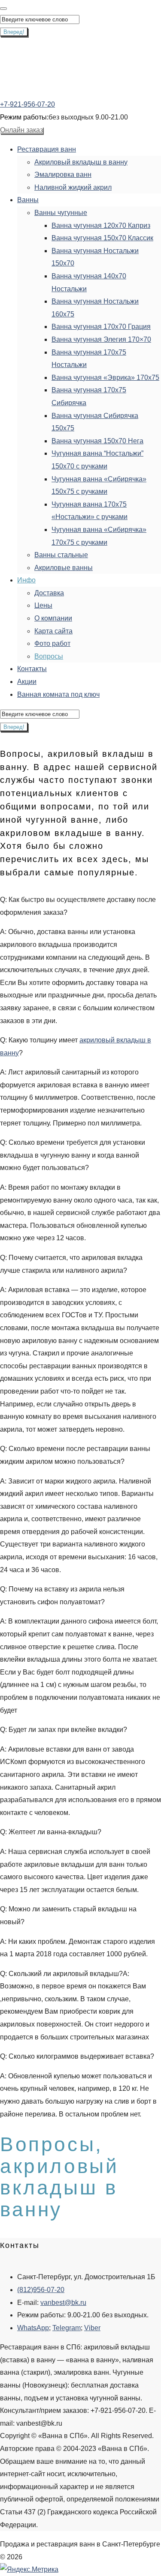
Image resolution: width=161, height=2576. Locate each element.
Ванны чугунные (61, 213)
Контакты (32, 669)
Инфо (26, 580)
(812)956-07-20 (41, 2290)
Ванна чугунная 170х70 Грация (101, 327)
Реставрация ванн (47, 149)
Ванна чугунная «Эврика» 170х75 (105, 378)
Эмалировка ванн (63, 175)
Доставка (49, 593)
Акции (27, 682)
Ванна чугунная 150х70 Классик (102, 238)
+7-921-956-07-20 (27, 104)
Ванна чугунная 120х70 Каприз (101, 225)
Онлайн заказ (21, 130)
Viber (92, 2328)
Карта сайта (53, 631)
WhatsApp (33, 2328)
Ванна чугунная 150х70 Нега (97, 441)
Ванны (28, 200)
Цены (43, 605)
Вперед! (14, 32)
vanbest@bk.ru (63, 2303)
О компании (53, 618)
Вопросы (49, 656)
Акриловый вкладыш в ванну (81, 162)
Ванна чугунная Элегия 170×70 (101, 339)
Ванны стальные (61, 555)
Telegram (67, 2328)
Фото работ (52, 643)
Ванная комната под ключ (58, 694)
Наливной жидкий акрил (73, 187)
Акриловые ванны (64, 568)
